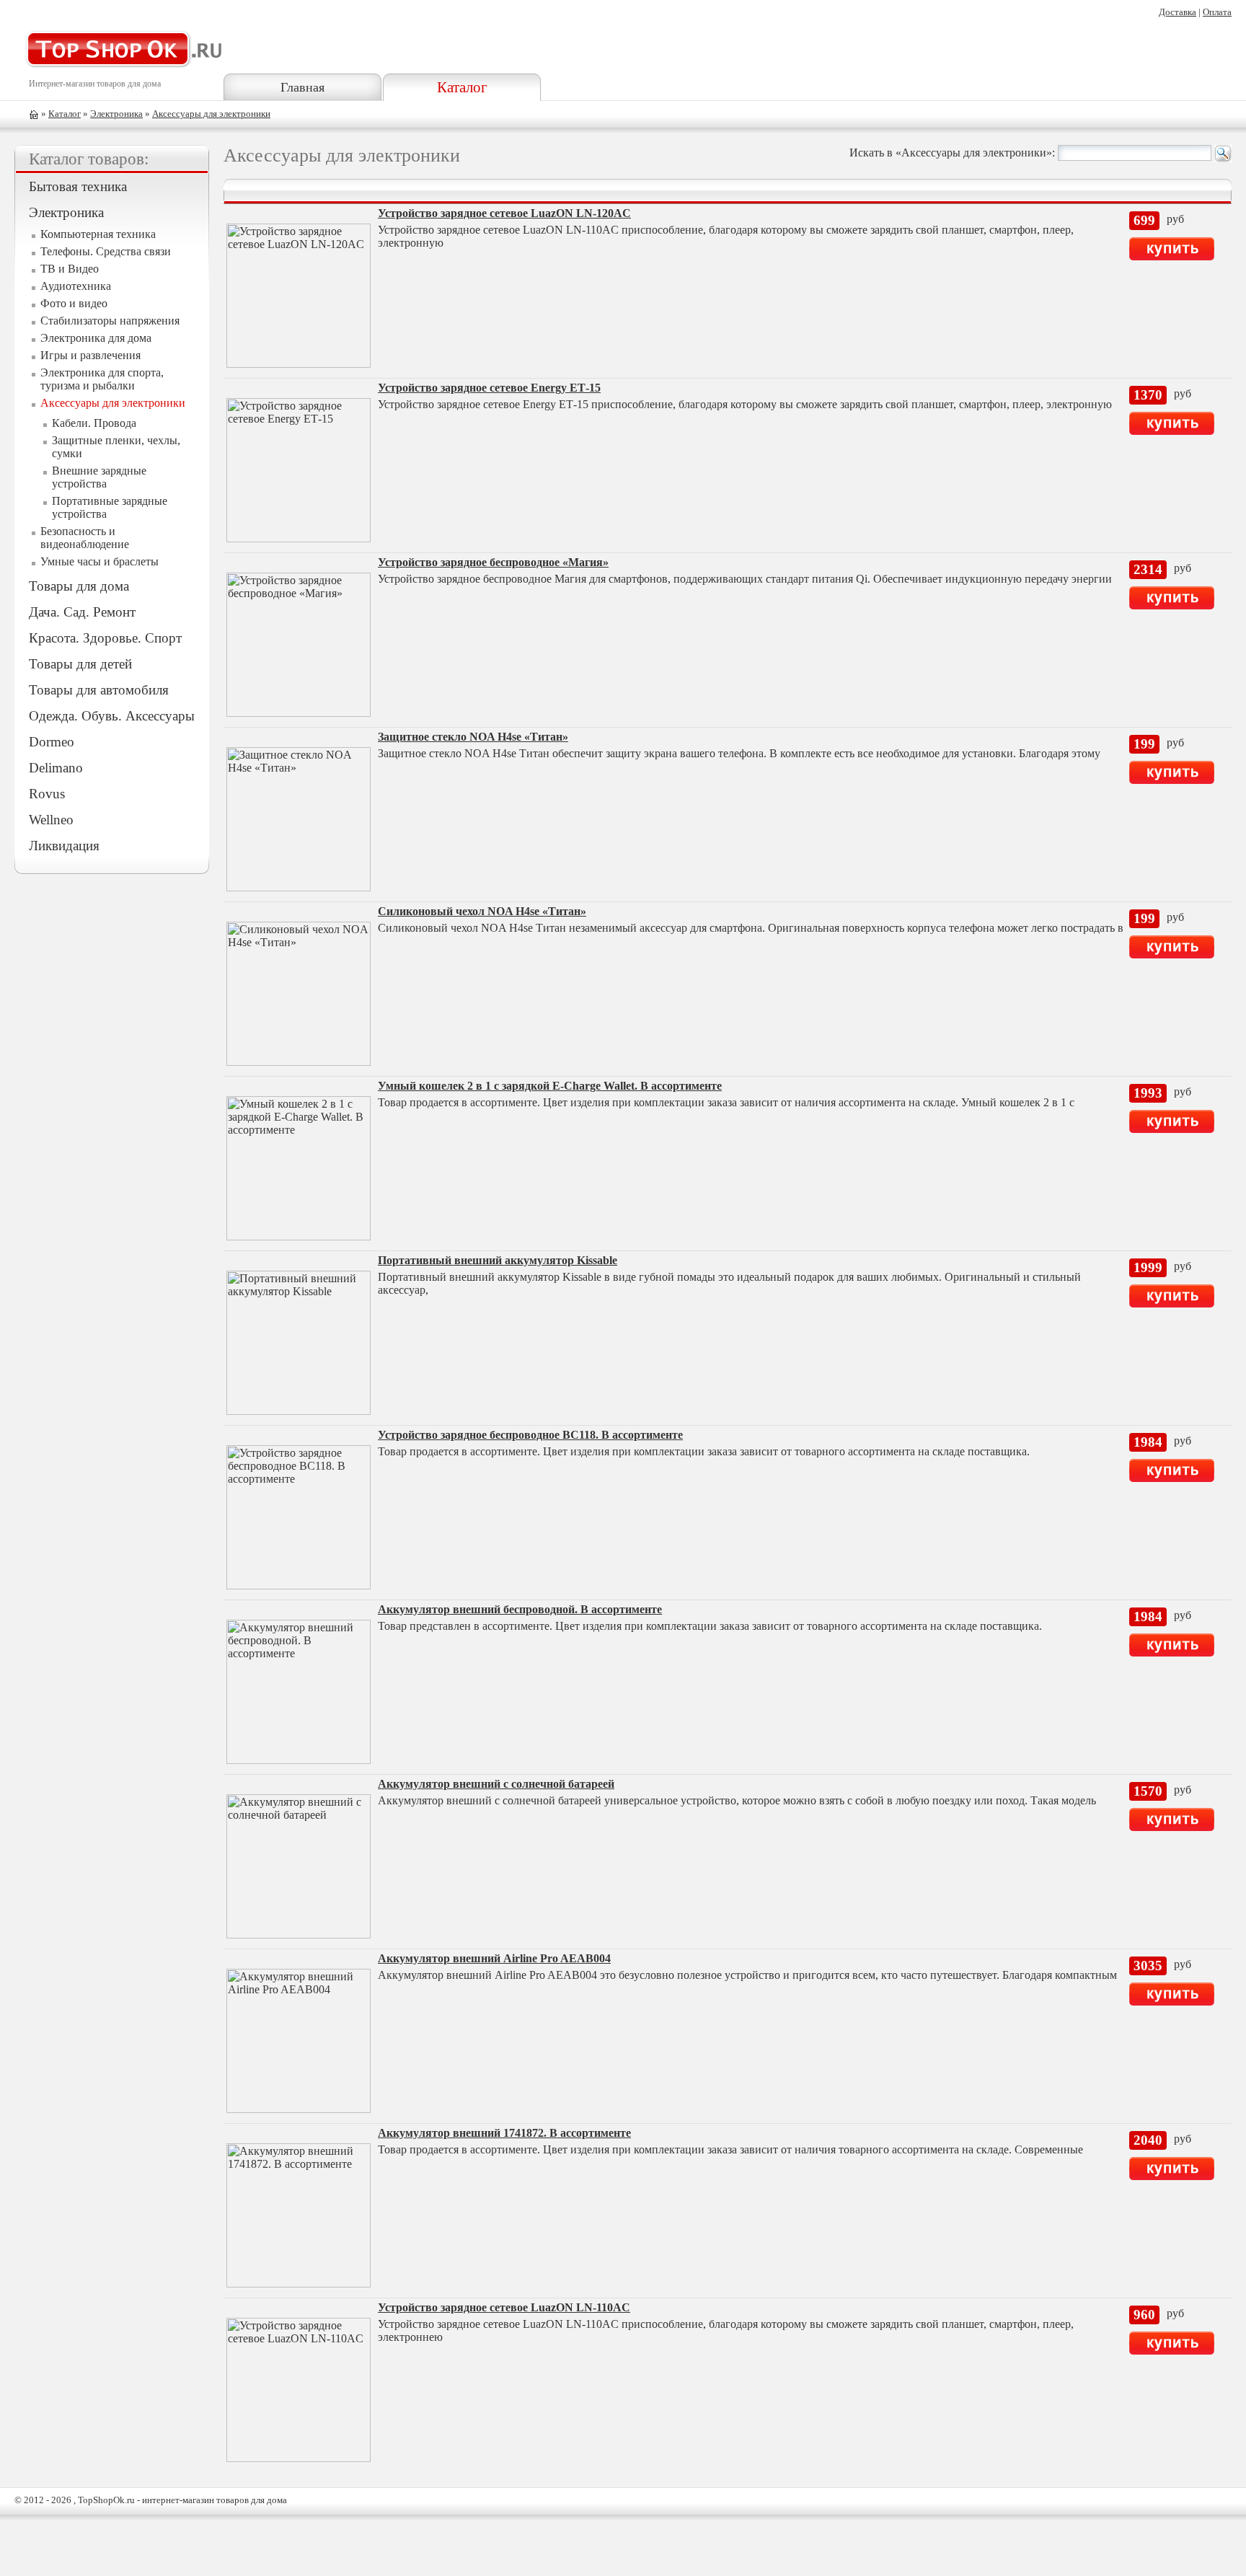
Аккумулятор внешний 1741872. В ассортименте (504, 2133)
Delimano (56, 768)
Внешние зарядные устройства (99, 477)
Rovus (47, 794)
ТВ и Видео (70, 269)
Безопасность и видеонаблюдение (85, 538)
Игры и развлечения (90, 355)
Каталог (462, 87)
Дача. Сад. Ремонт (82, 612)
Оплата (1217, 12)
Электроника (116, 114)
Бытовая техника (78, 186)
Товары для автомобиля (99, 690)
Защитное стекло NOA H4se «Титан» (473, 737)
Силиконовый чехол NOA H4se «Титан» (482, 911)
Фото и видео (74, 303)
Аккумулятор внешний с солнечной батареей (496, 1784)
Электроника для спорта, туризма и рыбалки (102, 379)
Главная (302, 87)
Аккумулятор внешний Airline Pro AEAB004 (494, 1958)
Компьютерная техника (98, 234)
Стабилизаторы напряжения (110, 321)
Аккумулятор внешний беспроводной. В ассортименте (520, 1609)
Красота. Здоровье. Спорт (105, 638)
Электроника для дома (96, 338)
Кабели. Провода (94, 423)
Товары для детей (80, 664)
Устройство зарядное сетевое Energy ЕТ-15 (489, 388)
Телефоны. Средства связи (106, 251)
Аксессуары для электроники (211, 114)
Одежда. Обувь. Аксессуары (112, 716)
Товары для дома (79, 586)
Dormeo (52, 742)
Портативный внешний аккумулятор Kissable (498, 1260)
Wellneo (51, 820)
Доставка (1177, 12)
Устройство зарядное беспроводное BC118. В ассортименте (530, 1435)
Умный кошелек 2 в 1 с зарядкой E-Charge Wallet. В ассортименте (550, 1086)
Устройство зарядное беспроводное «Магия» (493, 562)
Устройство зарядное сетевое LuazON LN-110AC (504, 2307)
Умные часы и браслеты (100, 561)
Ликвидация (64, 846)
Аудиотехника (76, 286)
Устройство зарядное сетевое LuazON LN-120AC (504, 213)
